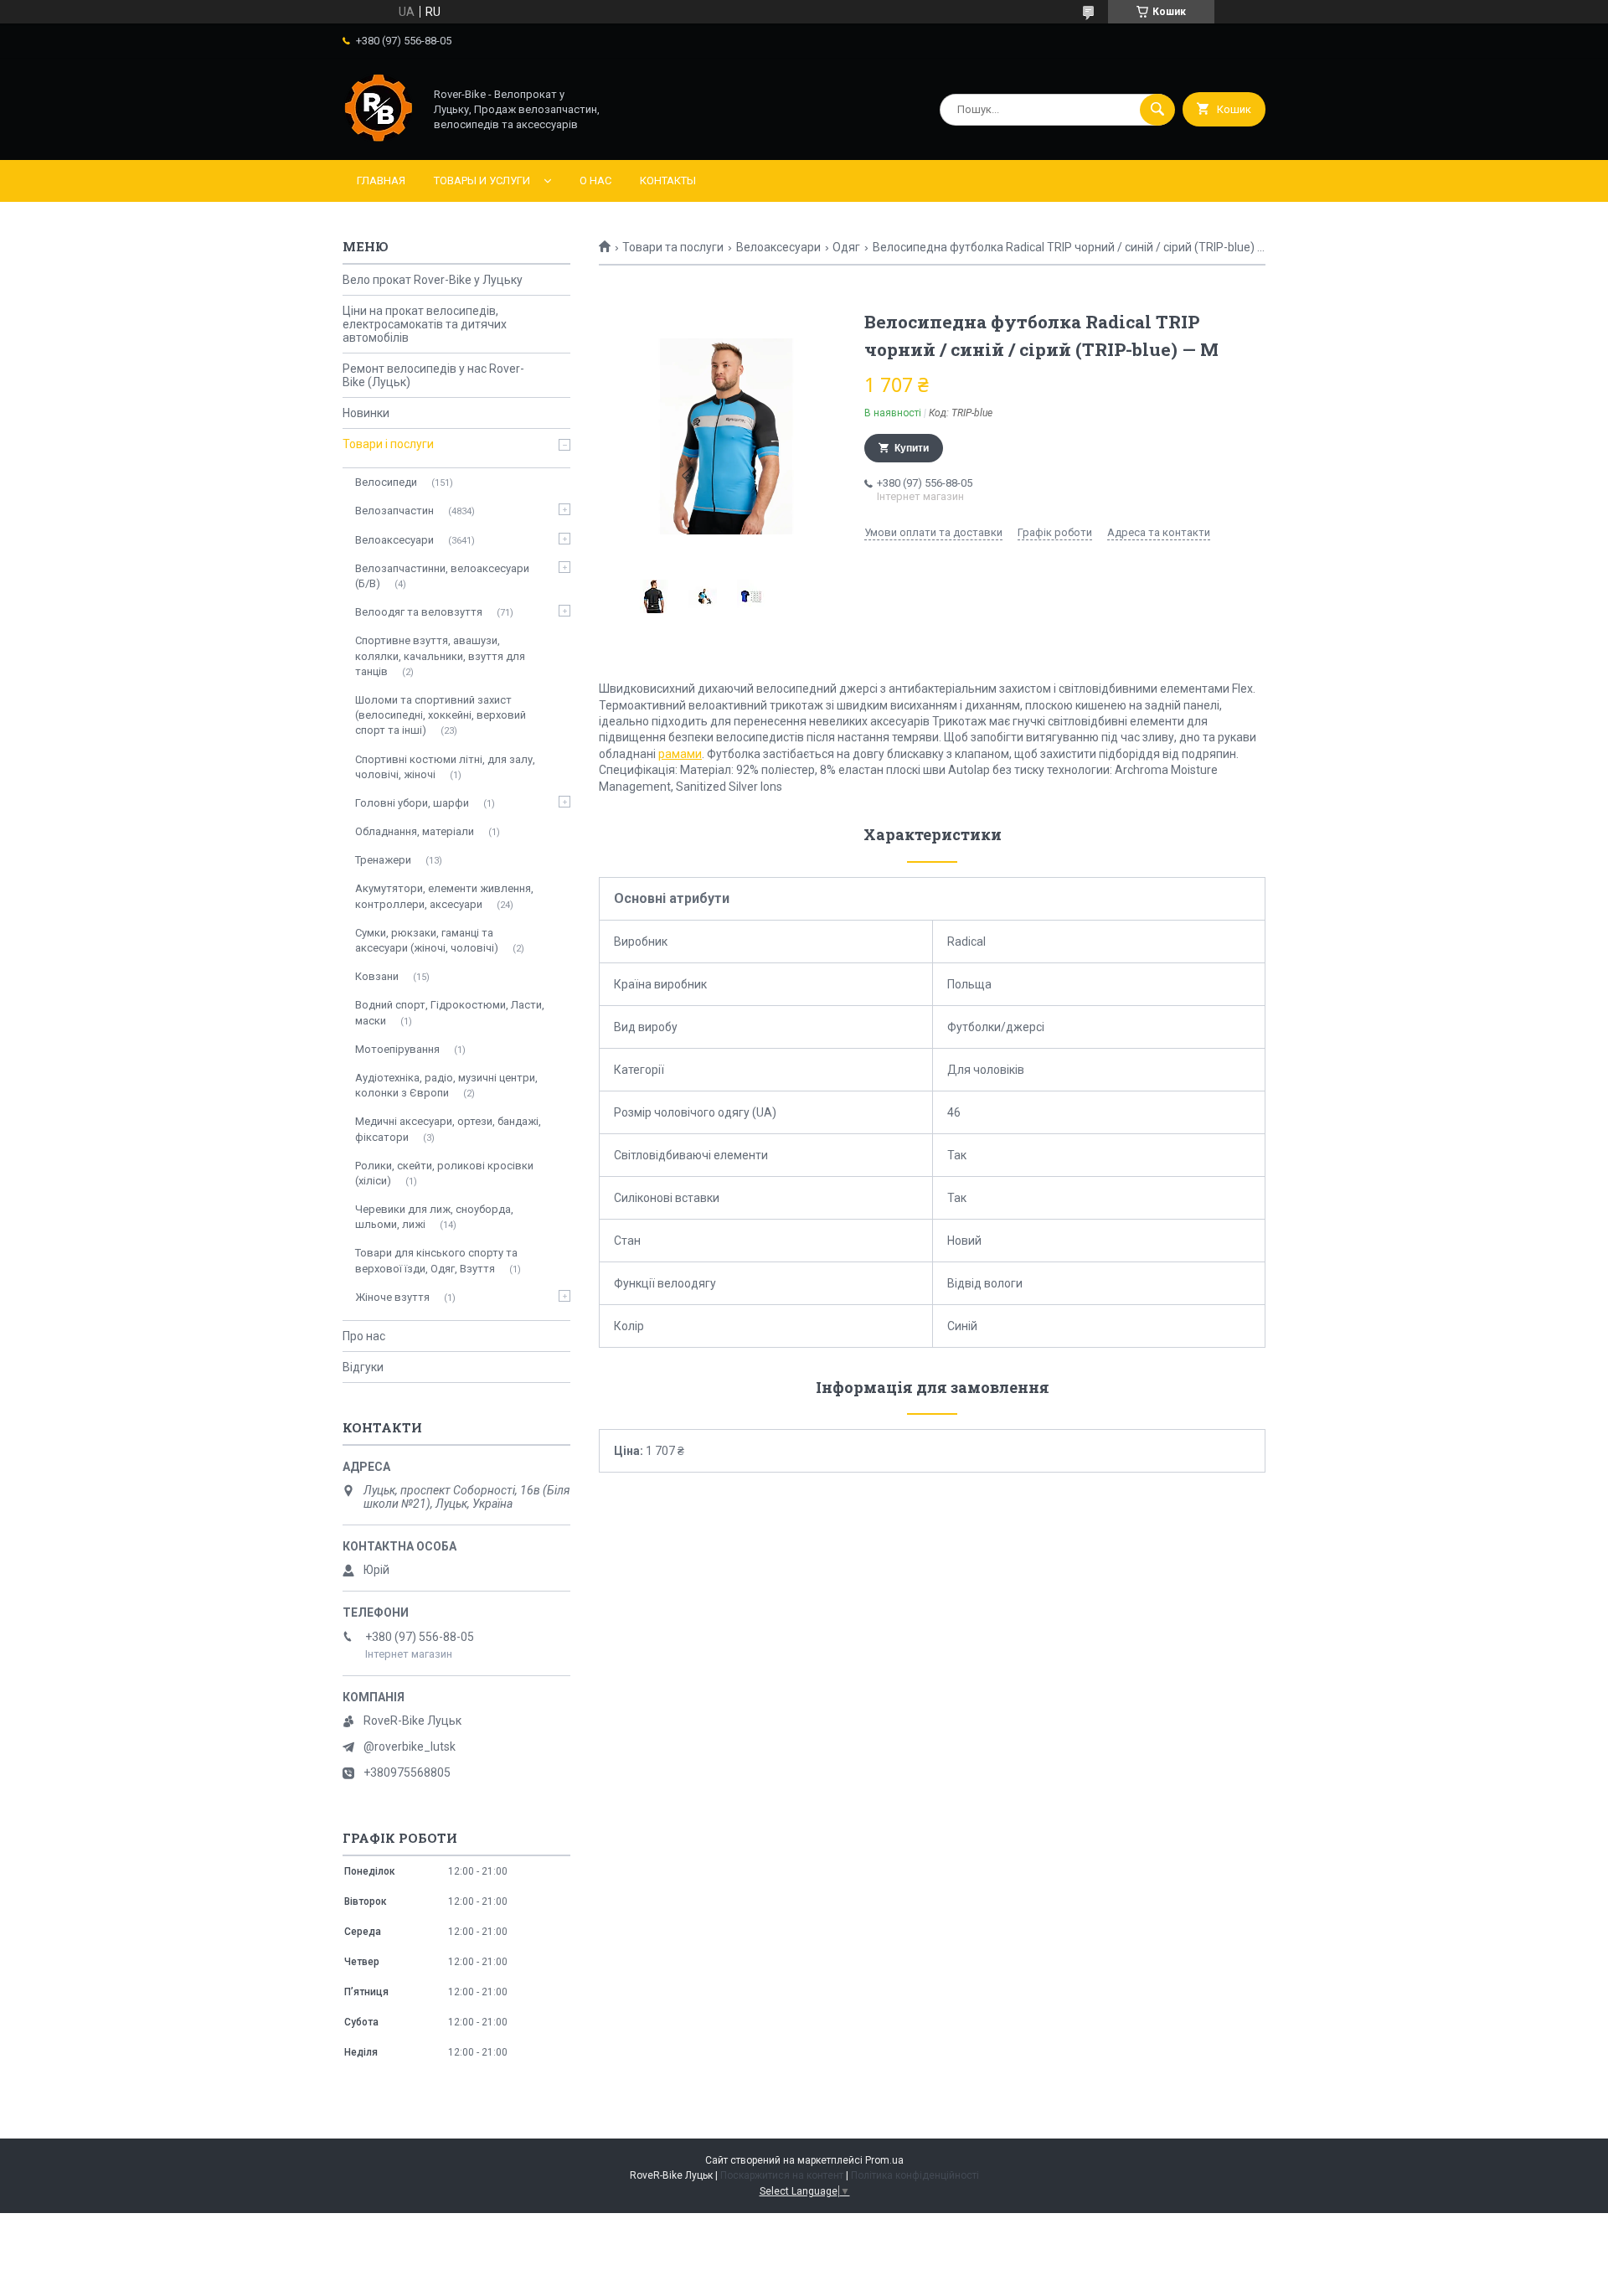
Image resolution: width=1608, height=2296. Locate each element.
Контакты (668, 181)
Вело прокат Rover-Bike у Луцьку (433, 280)
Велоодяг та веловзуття (419, 612)
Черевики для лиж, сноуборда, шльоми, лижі (434, 1217)
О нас (595, 181)
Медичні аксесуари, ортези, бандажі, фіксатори (448, 1129)
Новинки (366, 413)
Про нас (364, 1336)
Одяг (846, 247)
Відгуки (363, 1367)
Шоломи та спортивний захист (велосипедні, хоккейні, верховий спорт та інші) (441, 715)
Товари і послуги (388, 444)
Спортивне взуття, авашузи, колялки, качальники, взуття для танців (440, 655)
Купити (912, 448)
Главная (381, 181)
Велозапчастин (394, 511)
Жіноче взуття (392, 1297)
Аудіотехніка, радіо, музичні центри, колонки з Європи (446, 1085)
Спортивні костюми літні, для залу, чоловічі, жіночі (445, 767)
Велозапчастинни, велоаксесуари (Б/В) (442, 576)
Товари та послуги (673, 247)
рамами (680, 754)
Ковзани (377, 976)
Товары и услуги (482, 181)
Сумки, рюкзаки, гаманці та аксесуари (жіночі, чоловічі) (427, 940)
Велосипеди (386, 482)
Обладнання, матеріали (415, 831)
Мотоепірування (397, 1049)
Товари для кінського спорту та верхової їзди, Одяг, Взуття (436, 1260)
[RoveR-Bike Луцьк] (379, 139)
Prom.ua (884, 2160)
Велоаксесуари (778, 247)
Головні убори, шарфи (412, 803)
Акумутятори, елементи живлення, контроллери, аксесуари (444, 896)
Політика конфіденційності (915, 2175)
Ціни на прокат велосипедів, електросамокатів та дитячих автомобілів (425, 324)
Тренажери (383, 860)
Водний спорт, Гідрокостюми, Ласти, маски (450, 1012)
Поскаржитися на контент (782, 2175)
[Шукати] (1157, 110)
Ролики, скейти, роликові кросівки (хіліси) (444, 1173)
